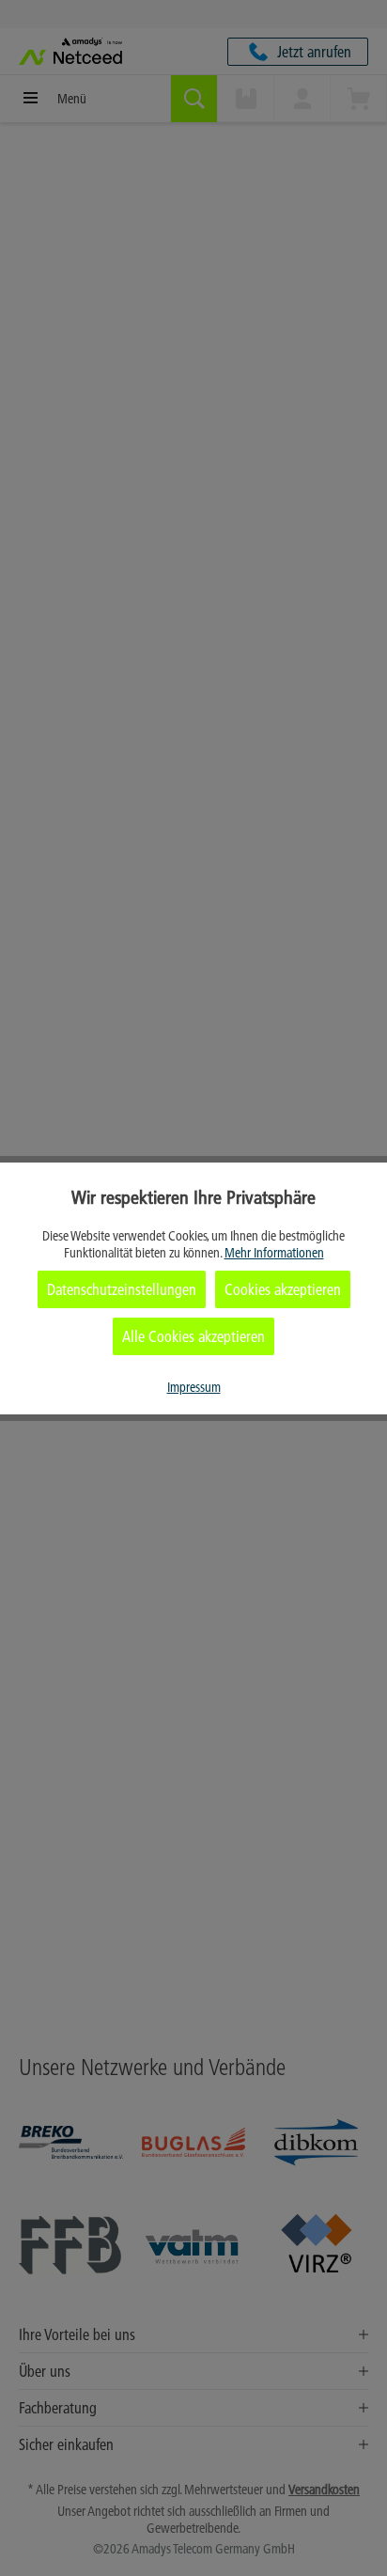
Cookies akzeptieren (283, 1289)
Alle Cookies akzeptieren (193, 1336)
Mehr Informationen (274, 1253)
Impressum (194, 1387)
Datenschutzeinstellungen (122, 1289)
